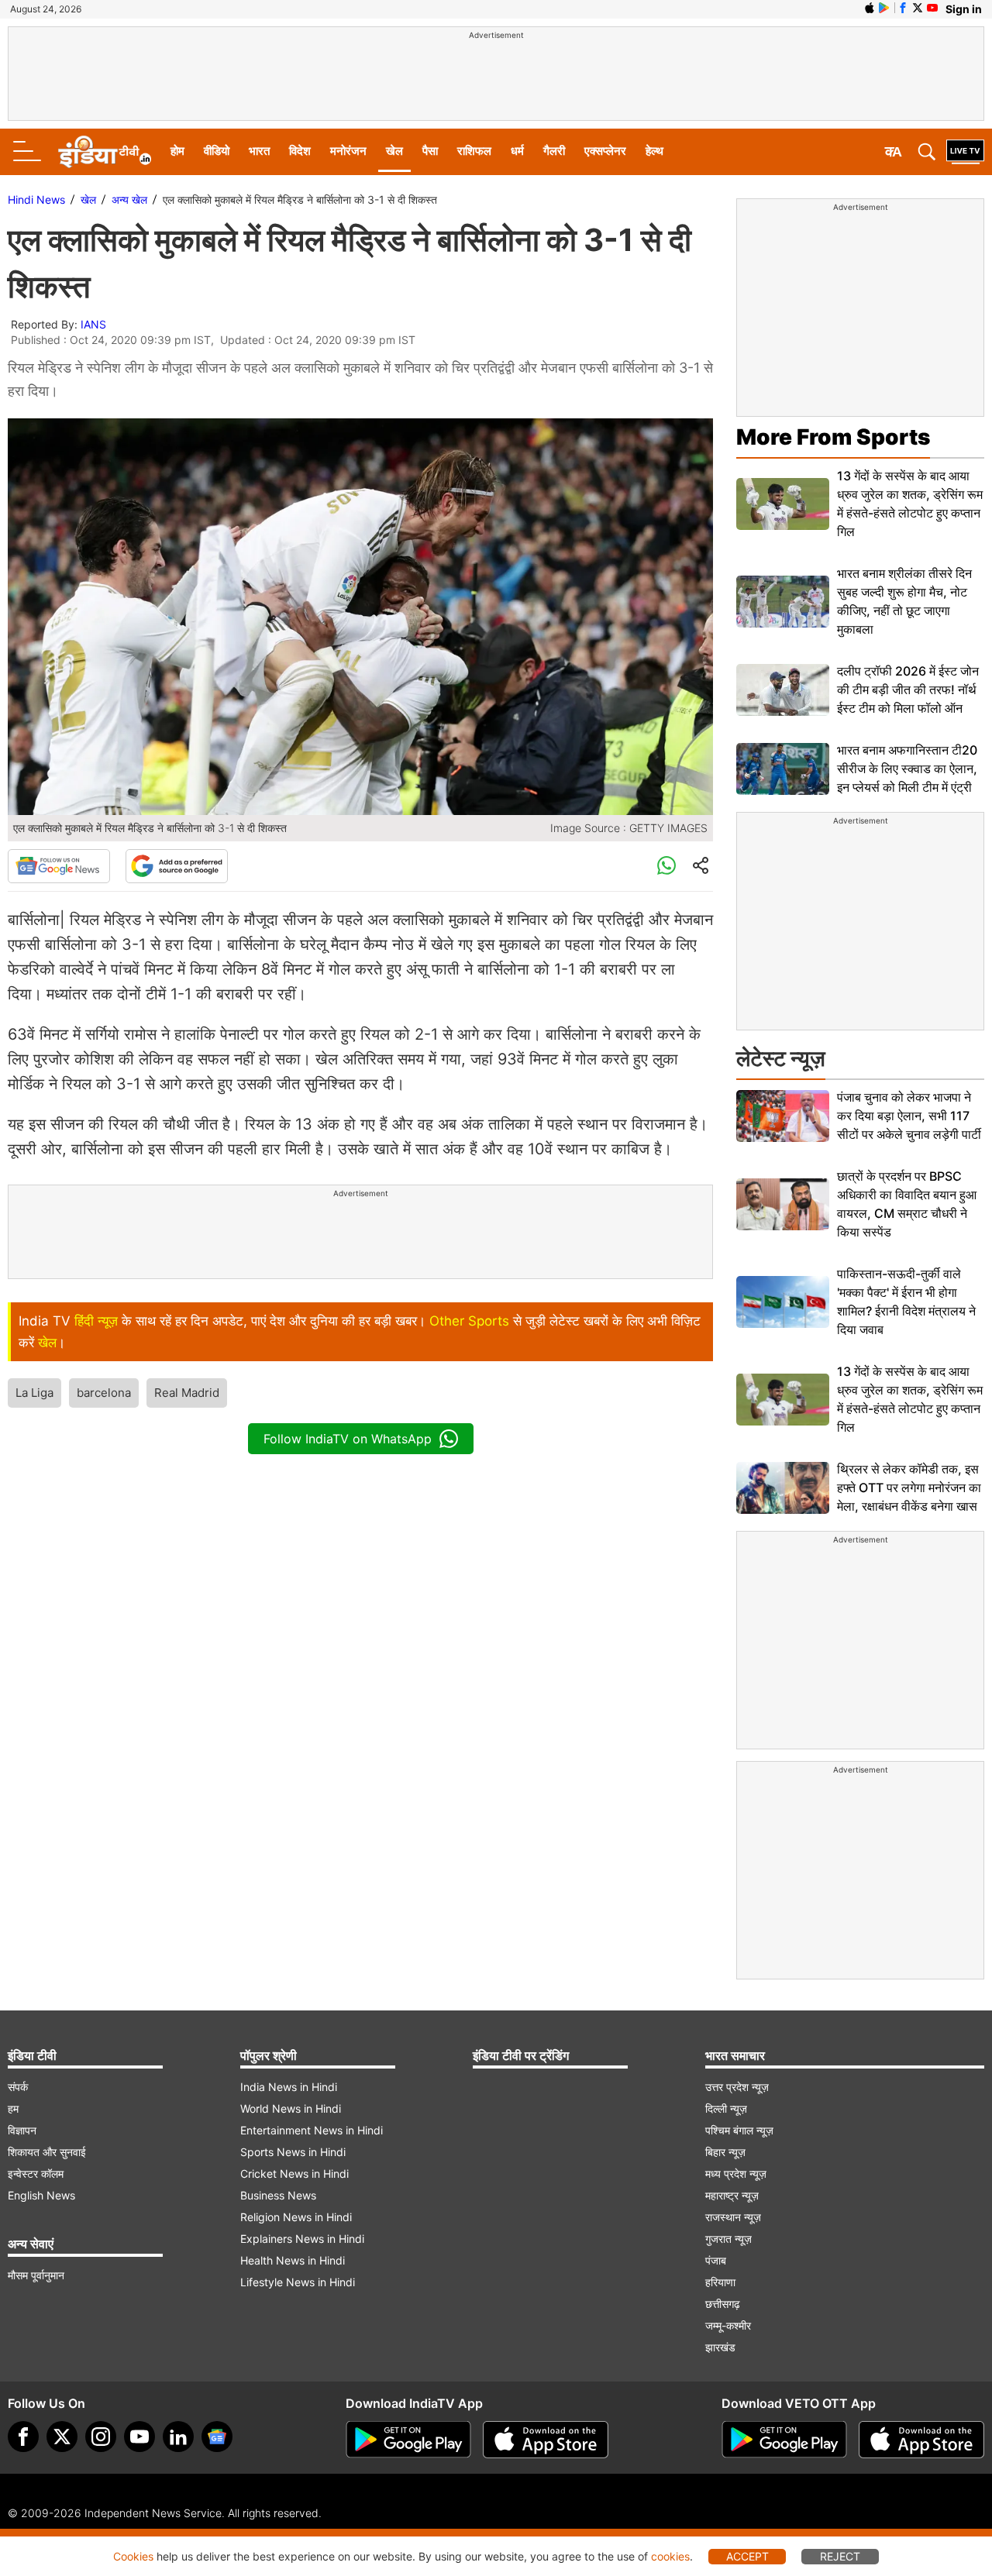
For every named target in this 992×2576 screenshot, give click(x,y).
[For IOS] (921, 2440)
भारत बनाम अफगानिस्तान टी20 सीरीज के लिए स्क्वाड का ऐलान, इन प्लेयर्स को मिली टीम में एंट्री (907, 769)
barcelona (104, 1393)
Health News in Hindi (293, 2260)
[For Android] (784, 2440)
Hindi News (36, 199)
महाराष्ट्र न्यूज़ (732, 2195)
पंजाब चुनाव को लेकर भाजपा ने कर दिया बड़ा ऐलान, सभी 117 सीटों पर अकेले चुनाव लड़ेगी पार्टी (909, 1116)
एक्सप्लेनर (605, 151)
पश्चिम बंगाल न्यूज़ (739, 2130)
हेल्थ (654, 151)
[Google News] (59, 866)
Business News (278, 2195)
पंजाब (716, 2260)
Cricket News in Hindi (294, 2174)
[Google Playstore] (408, 2440)
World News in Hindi (291, 2108)
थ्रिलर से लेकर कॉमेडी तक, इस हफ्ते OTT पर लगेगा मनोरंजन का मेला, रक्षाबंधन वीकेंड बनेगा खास (909, 1487)
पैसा (430, 151)
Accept (747, 2556)
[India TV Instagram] (101, 2437)
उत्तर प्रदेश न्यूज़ (737, 2087)
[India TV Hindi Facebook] (903, 8)
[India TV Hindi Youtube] (932, 8)
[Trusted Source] (177, 866)
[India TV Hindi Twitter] (918, 8)
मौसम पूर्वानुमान (36, 2275)
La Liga (34, 1393)
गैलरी (554, 151)
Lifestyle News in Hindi (298, 2282)
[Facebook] (23, 2437)
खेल (394, 151)
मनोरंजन (348, 151)
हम (13, 2108)
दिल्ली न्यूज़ (726, 2108)
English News (41, 2195)
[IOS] (870, 8)
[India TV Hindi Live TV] (965, 152)
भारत (259, 151)
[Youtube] (139, 2437)
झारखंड (720, 2347)
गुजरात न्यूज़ (728, 2239)
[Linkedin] (178, 2437)
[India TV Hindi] (105, 152)
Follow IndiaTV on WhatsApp (348, 1439)
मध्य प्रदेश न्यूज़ (736, 2174)
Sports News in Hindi (293, 2152)
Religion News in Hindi (296, 2217)
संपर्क (18, 2087)
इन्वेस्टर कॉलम (36, 2174)
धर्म (517, 151)
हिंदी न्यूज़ (96, 1321)
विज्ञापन (22, 2130)
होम (177, 151)
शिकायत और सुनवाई (47, 2152)
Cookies (133, 2556)
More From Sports (833, 437)
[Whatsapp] (666, 866)
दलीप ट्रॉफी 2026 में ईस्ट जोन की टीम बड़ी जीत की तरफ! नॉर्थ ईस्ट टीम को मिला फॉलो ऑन (908, 690)
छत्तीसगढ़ (723, 2304)
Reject (840, 2556)
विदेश (300, 151)
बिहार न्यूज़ (725, 2152)
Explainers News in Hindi (302, 2239)
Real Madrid (187, 1393)
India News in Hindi (289, 2087)
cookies (670, 2556)
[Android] (884, 8)
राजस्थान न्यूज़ (733, 2217)
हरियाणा (720, 2282)
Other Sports (469, 1321)
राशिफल (474, 151)
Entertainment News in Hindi (312, 2130)
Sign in (964, 9)
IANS (93, 324)
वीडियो (217, 151)
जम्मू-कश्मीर (728, 2325)
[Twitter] (62, 2437)
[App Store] (546, 2440)
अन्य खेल (129, 199)
